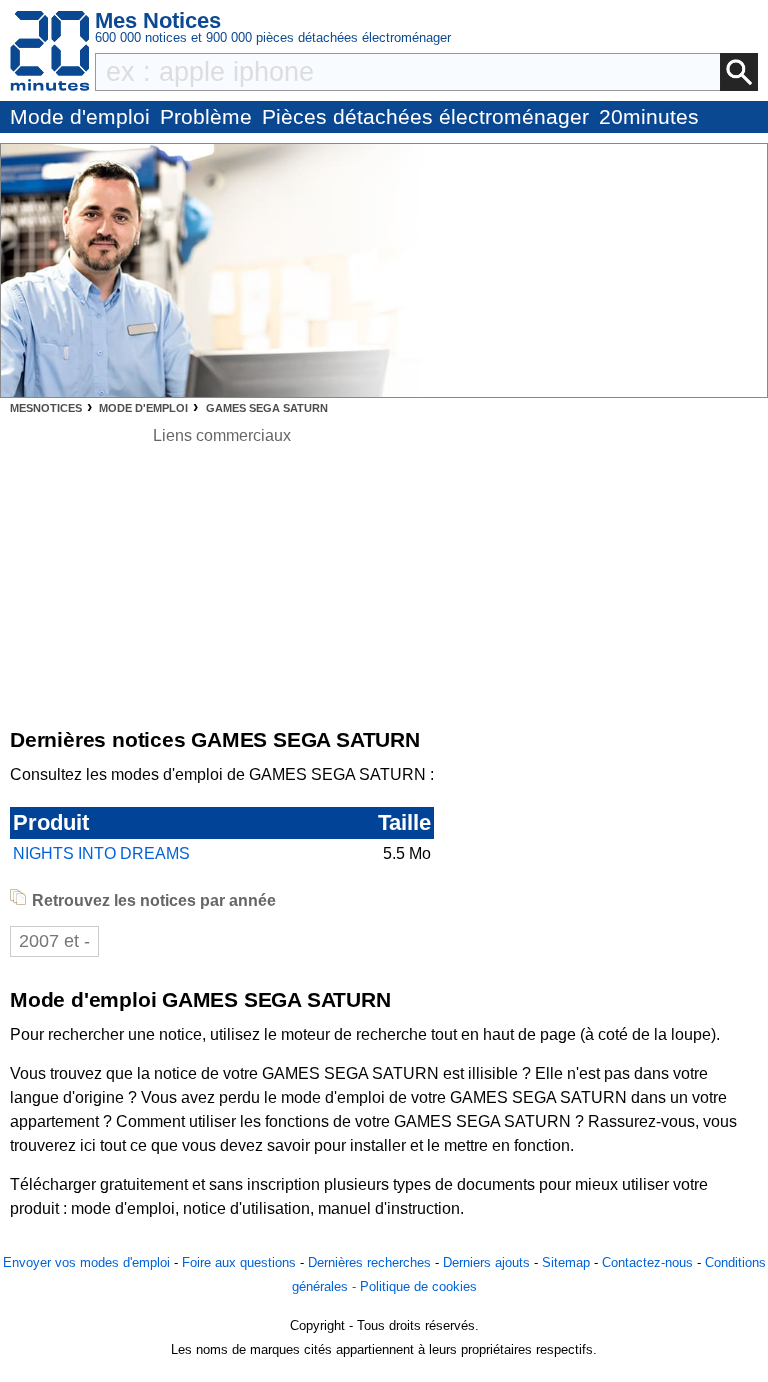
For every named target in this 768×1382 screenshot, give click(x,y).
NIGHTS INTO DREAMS (101, 853)
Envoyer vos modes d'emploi (86, 1262)
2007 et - (54, 941)
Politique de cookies (418, 1286)
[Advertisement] (222, 588)
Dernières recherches (369, 1262)
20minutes (649, 116)
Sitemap (566, 1262)
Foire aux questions (239, 1262)
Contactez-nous (647, 1262)
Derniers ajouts (486, 1262)
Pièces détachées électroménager (425, 116)
